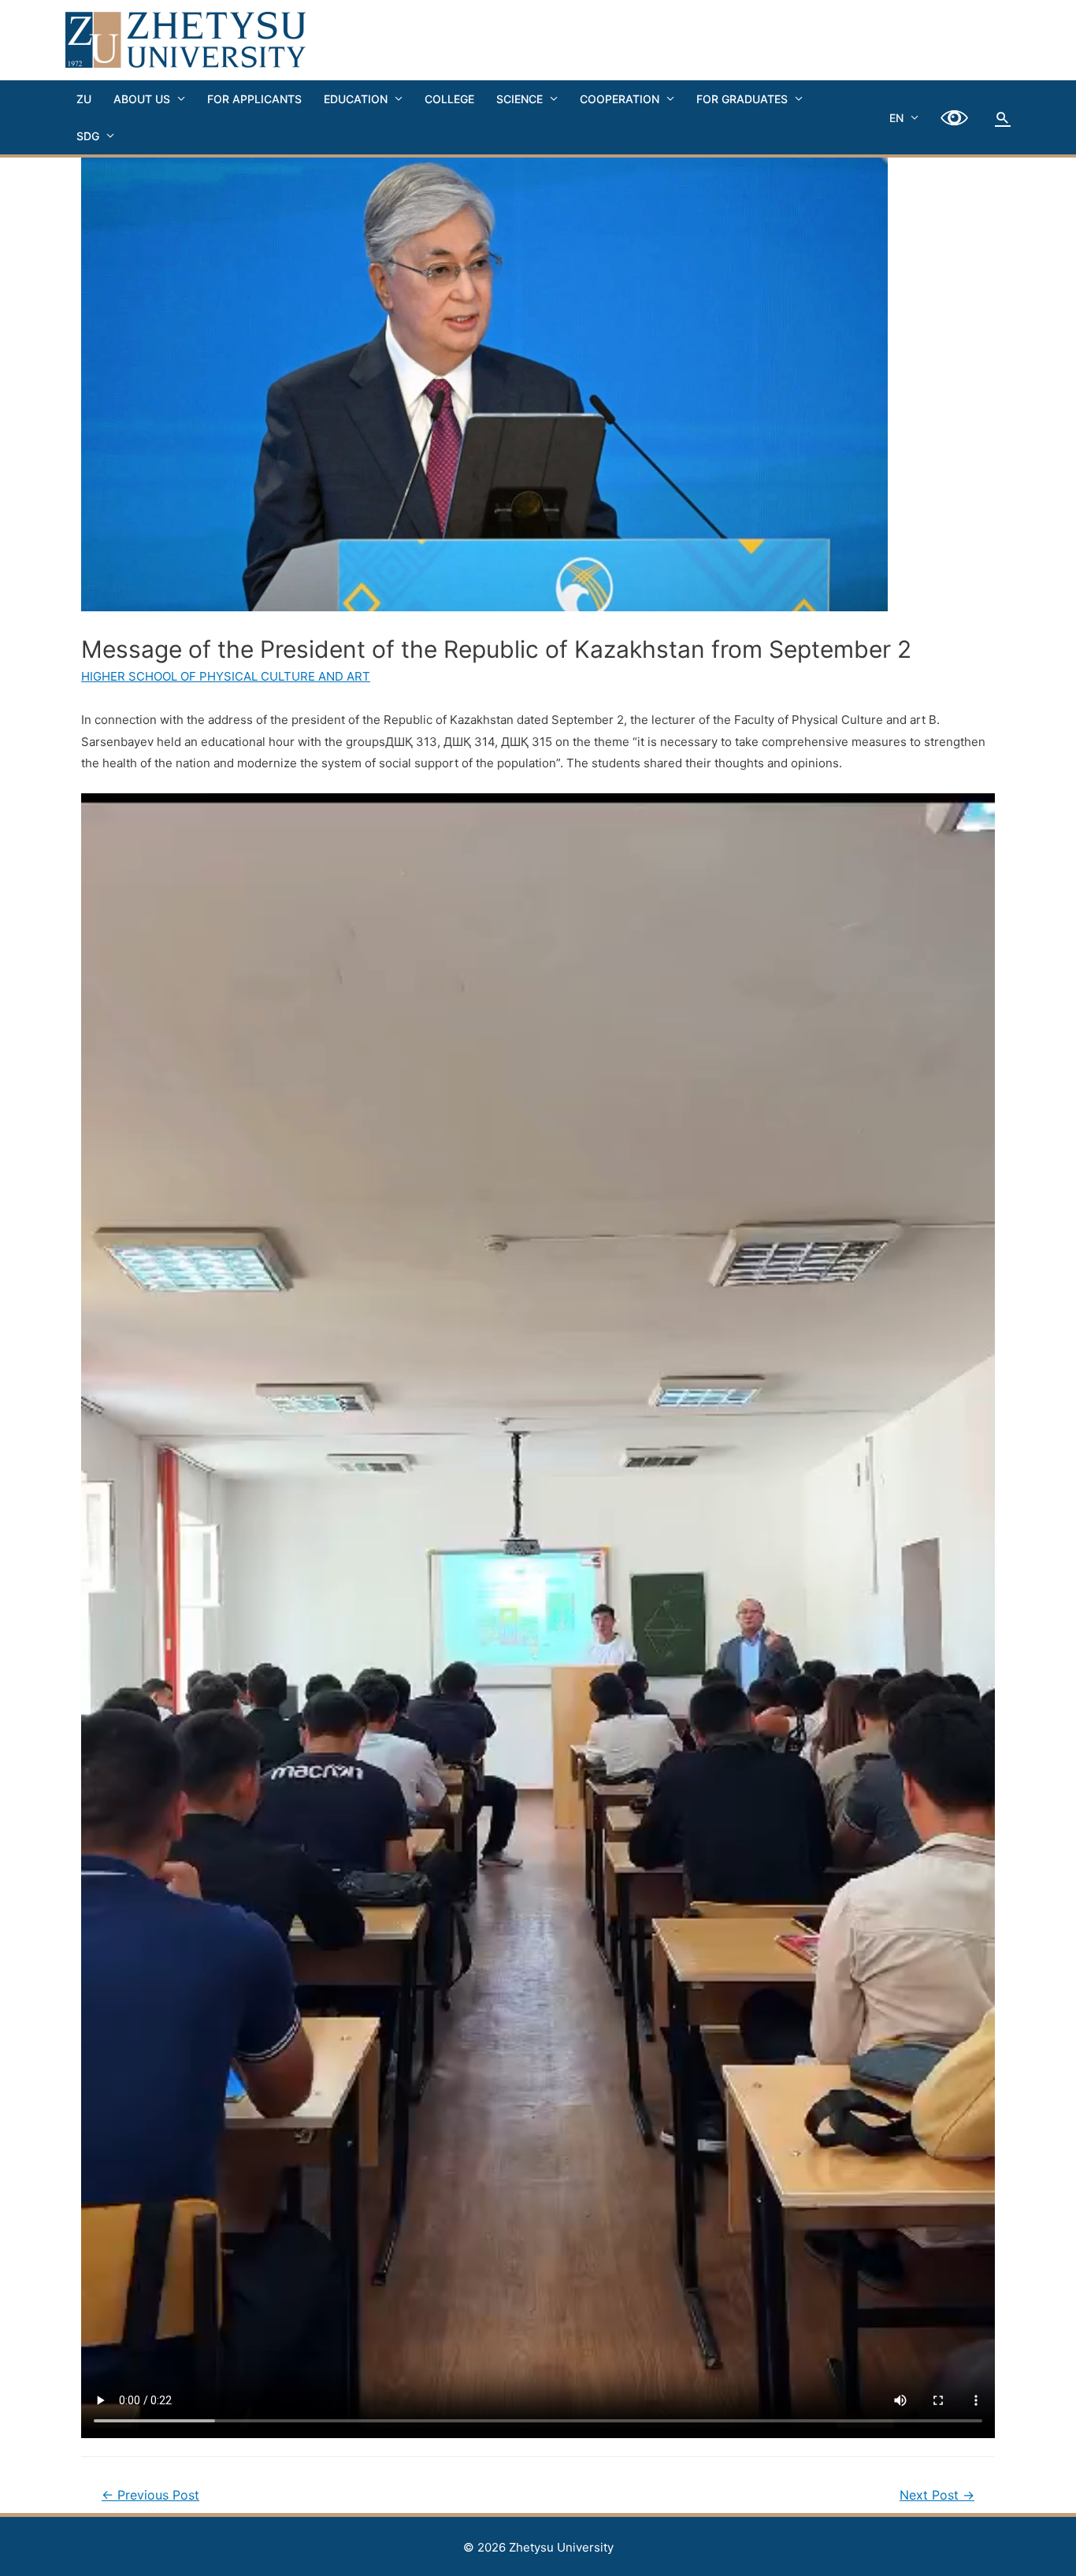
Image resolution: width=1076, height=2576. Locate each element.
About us (142, 99)
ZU (84, 99)
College (449, 99)
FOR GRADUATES (742, 99)
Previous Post (150, 2495)
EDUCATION (356, 99)
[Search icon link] (1003, 117)
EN (896, 118)
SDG (88, 136)
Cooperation (620, 99)
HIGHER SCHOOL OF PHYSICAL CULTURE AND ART (226, 676)
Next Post (937, 2495)
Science (519, 99)
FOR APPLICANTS (254, 99)
